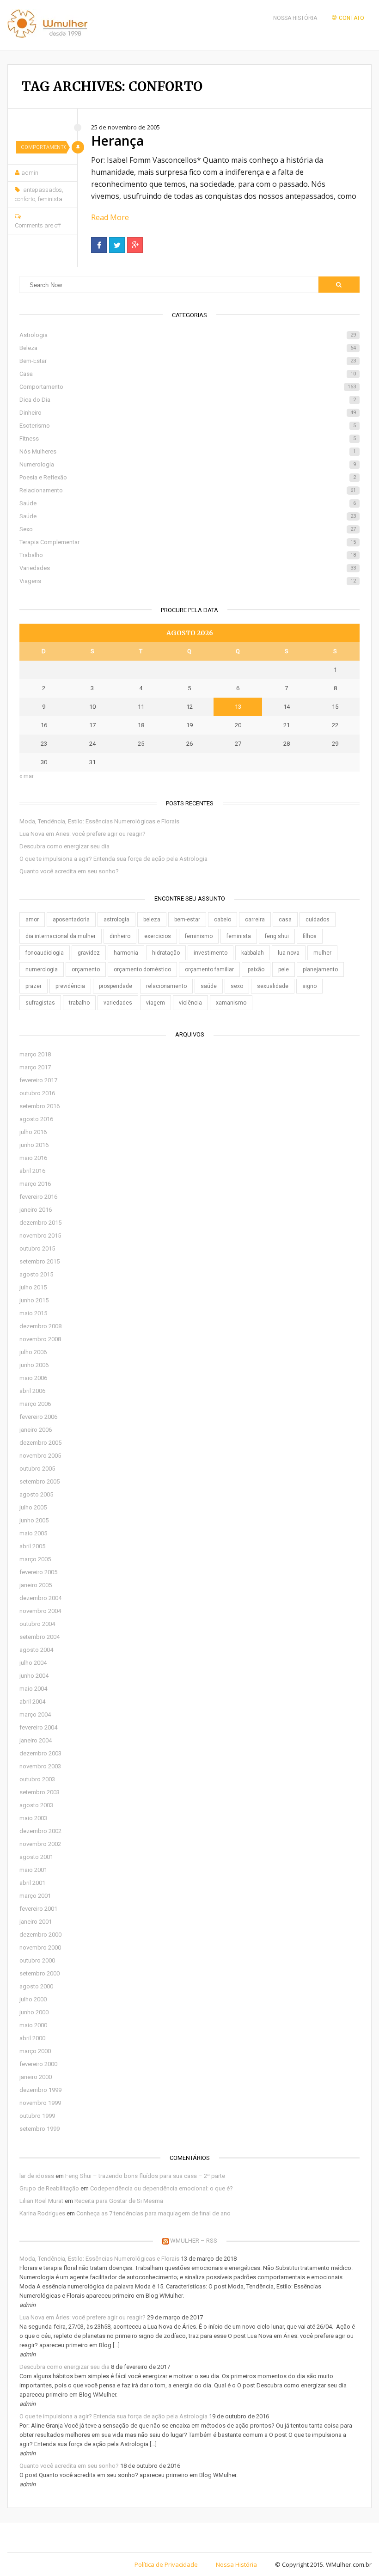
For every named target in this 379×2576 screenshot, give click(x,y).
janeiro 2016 (36, 1210)
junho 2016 (34, 1145)
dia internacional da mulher (61, 936)
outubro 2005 (37, 1469)
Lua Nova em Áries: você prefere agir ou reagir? (83, 834)
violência (190, 1003)
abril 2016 (32, 1171)
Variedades (187, 568)
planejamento (320, 969)
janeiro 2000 (36, 2077)
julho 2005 (33, 1507)
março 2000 (35, 2051)
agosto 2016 (36, 1119)
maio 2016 (33, 1158)
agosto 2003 (36, 1805)
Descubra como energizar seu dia (64, 846)
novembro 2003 (40, 1766)
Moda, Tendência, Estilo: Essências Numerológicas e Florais (99, 821)
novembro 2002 (40, 1844)
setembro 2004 (40, 1637)
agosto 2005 (36, 1494)
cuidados (318, 920)
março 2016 (35, 1184)
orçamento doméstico (142, 969)
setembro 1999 (40, 2129)
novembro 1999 (40, 2103)
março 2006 (35, 1404)
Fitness (187, 439)
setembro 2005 (40, 1481)
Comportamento (43, 147)
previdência (70, 986)
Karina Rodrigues (42, 2213)
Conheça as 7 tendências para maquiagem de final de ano (153, 2213)
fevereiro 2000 (38, 2064)
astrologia (116, 920)
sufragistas (40, 1003)
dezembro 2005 (40, 1443)
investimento (211, 953)
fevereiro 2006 (38, 1417)
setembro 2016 (40, 1106)
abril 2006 (32, 1391)
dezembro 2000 (40, 1935)
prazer (34, 986)
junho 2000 (34, 2012)
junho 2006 (34, 1365)
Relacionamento (187, 490)
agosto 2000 (36, 1986)
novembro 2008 (40, 1339)
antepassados (43, 190)
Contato (351, 18)
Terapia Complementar (187, 542)
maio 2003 (33, 1818)
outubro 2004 (37, 1624)
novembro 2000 (40, 1947)
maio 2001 (33, 1870)
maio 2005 (33, 1533)
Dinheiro (187, 413)
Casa (187, 374)
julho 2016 (33, 1132)
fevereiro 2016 (38, 1197)
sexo (237, 986)
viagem (156, 1003)
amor (32, 920)
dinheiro (120, 936)
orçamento (86, 969)
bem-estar (187, 920)
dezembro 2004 (40, 1598)
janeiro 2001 (36, 1922)
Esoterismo (187, 426)
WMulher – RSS (194, 2241)
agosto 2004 (36, 1650)
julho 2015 (33, 1287)
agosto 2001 (36, 1857)
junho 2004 (34, 1676)
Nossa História (295, 18)
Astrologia (187, 335)
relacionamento (166, 986)
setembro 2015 (40, 1261)
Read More (110, 217)
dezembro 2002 (40, 1831)
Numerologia (187, 464)
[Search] (339, 285)
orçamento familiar (209, 969)
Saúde (187, 503)
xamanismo (231, 1003)
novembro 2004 (40, 1611)
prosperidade (116, 986)
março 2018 (35, 1054)
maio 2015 (33, 1313)
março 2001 (35, 1896)
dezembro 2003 (40, 1753)
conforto (25, 199)
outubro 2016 (37, 1093)
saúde (209, 986)
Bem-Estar (187, 361)
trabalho (79, 1003)
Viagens (187, 581)
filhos (310, 936)
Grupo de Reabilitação (49, 2188)
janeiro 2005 (36, 1585)
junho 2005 (34, 1520)
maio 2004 (33, 1689)
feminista (50, 199)
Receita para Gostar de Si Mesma (119, 2201)
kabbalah (253, 953)
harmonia (126, 953)
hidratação (166, 953)
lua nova (289, 953)
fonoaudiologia (45, 953)
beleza (152, 920)
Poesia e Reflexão (187, 477)
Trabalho (187, 555)
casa (285, 920)
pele (284, 969)
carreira (255, 920)
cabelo (223, 920)
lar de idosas (37, 2176)
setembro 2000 (40, 1973)
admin (30, 173)
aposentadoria (71, 920)
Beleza (187, 348)
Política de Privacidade (166, 2564)
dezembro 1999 (40, 2090)
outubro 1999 (37, 2116)
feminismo (199, 936)
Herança (117, 141)
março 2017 (35, 1067)
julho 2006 (33, 1352)
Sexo (187, 529)
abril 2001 (32, 1883)
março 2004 (35, 1714)
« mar (27, 776)
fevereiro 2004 (38, 1727)
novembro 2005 (40, 1456)
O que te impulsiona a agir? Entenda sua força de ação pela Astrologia (113, 859)
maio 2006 (33, 1378)
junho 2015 (34, 1300)
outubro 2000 (37, 1960)
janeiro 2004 (36, 1740)
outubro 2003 (37, 1779)
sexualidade (273, 986)
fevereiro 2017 (38, 1080)
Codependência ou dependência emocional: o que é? (162, 2188)
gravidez (89, 953)
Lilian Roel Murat (41, 2201)
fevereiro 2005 (38, 1572)
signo (309, 986)
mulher (322, 953)
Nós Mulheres (187, 451)
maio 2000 (33, 2025)
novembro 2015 (40, 1236)
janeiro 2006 (36, 1430)
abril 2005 (32, 1546)
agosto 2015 (36, 1274)
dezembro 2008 (40, 1326)
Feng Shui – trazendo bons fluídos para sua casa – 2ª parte (145, 2176)
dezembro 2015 (40, 1223)
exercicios (158, 936)
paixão (256, 969)
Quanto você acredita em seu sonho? (69, 871)
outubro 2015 (37, 1248)
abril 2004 (32, 1702)
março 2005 (35, 1559)
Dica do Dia (187, 400)
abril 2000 (32, 2038)
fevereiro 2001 (38, 1909)
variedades (118, 1003)
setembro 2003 (40, 1792)
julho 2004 (33, 1663)
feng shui (277, 936)
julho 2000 (33, 1999)
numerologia (42, 969)
